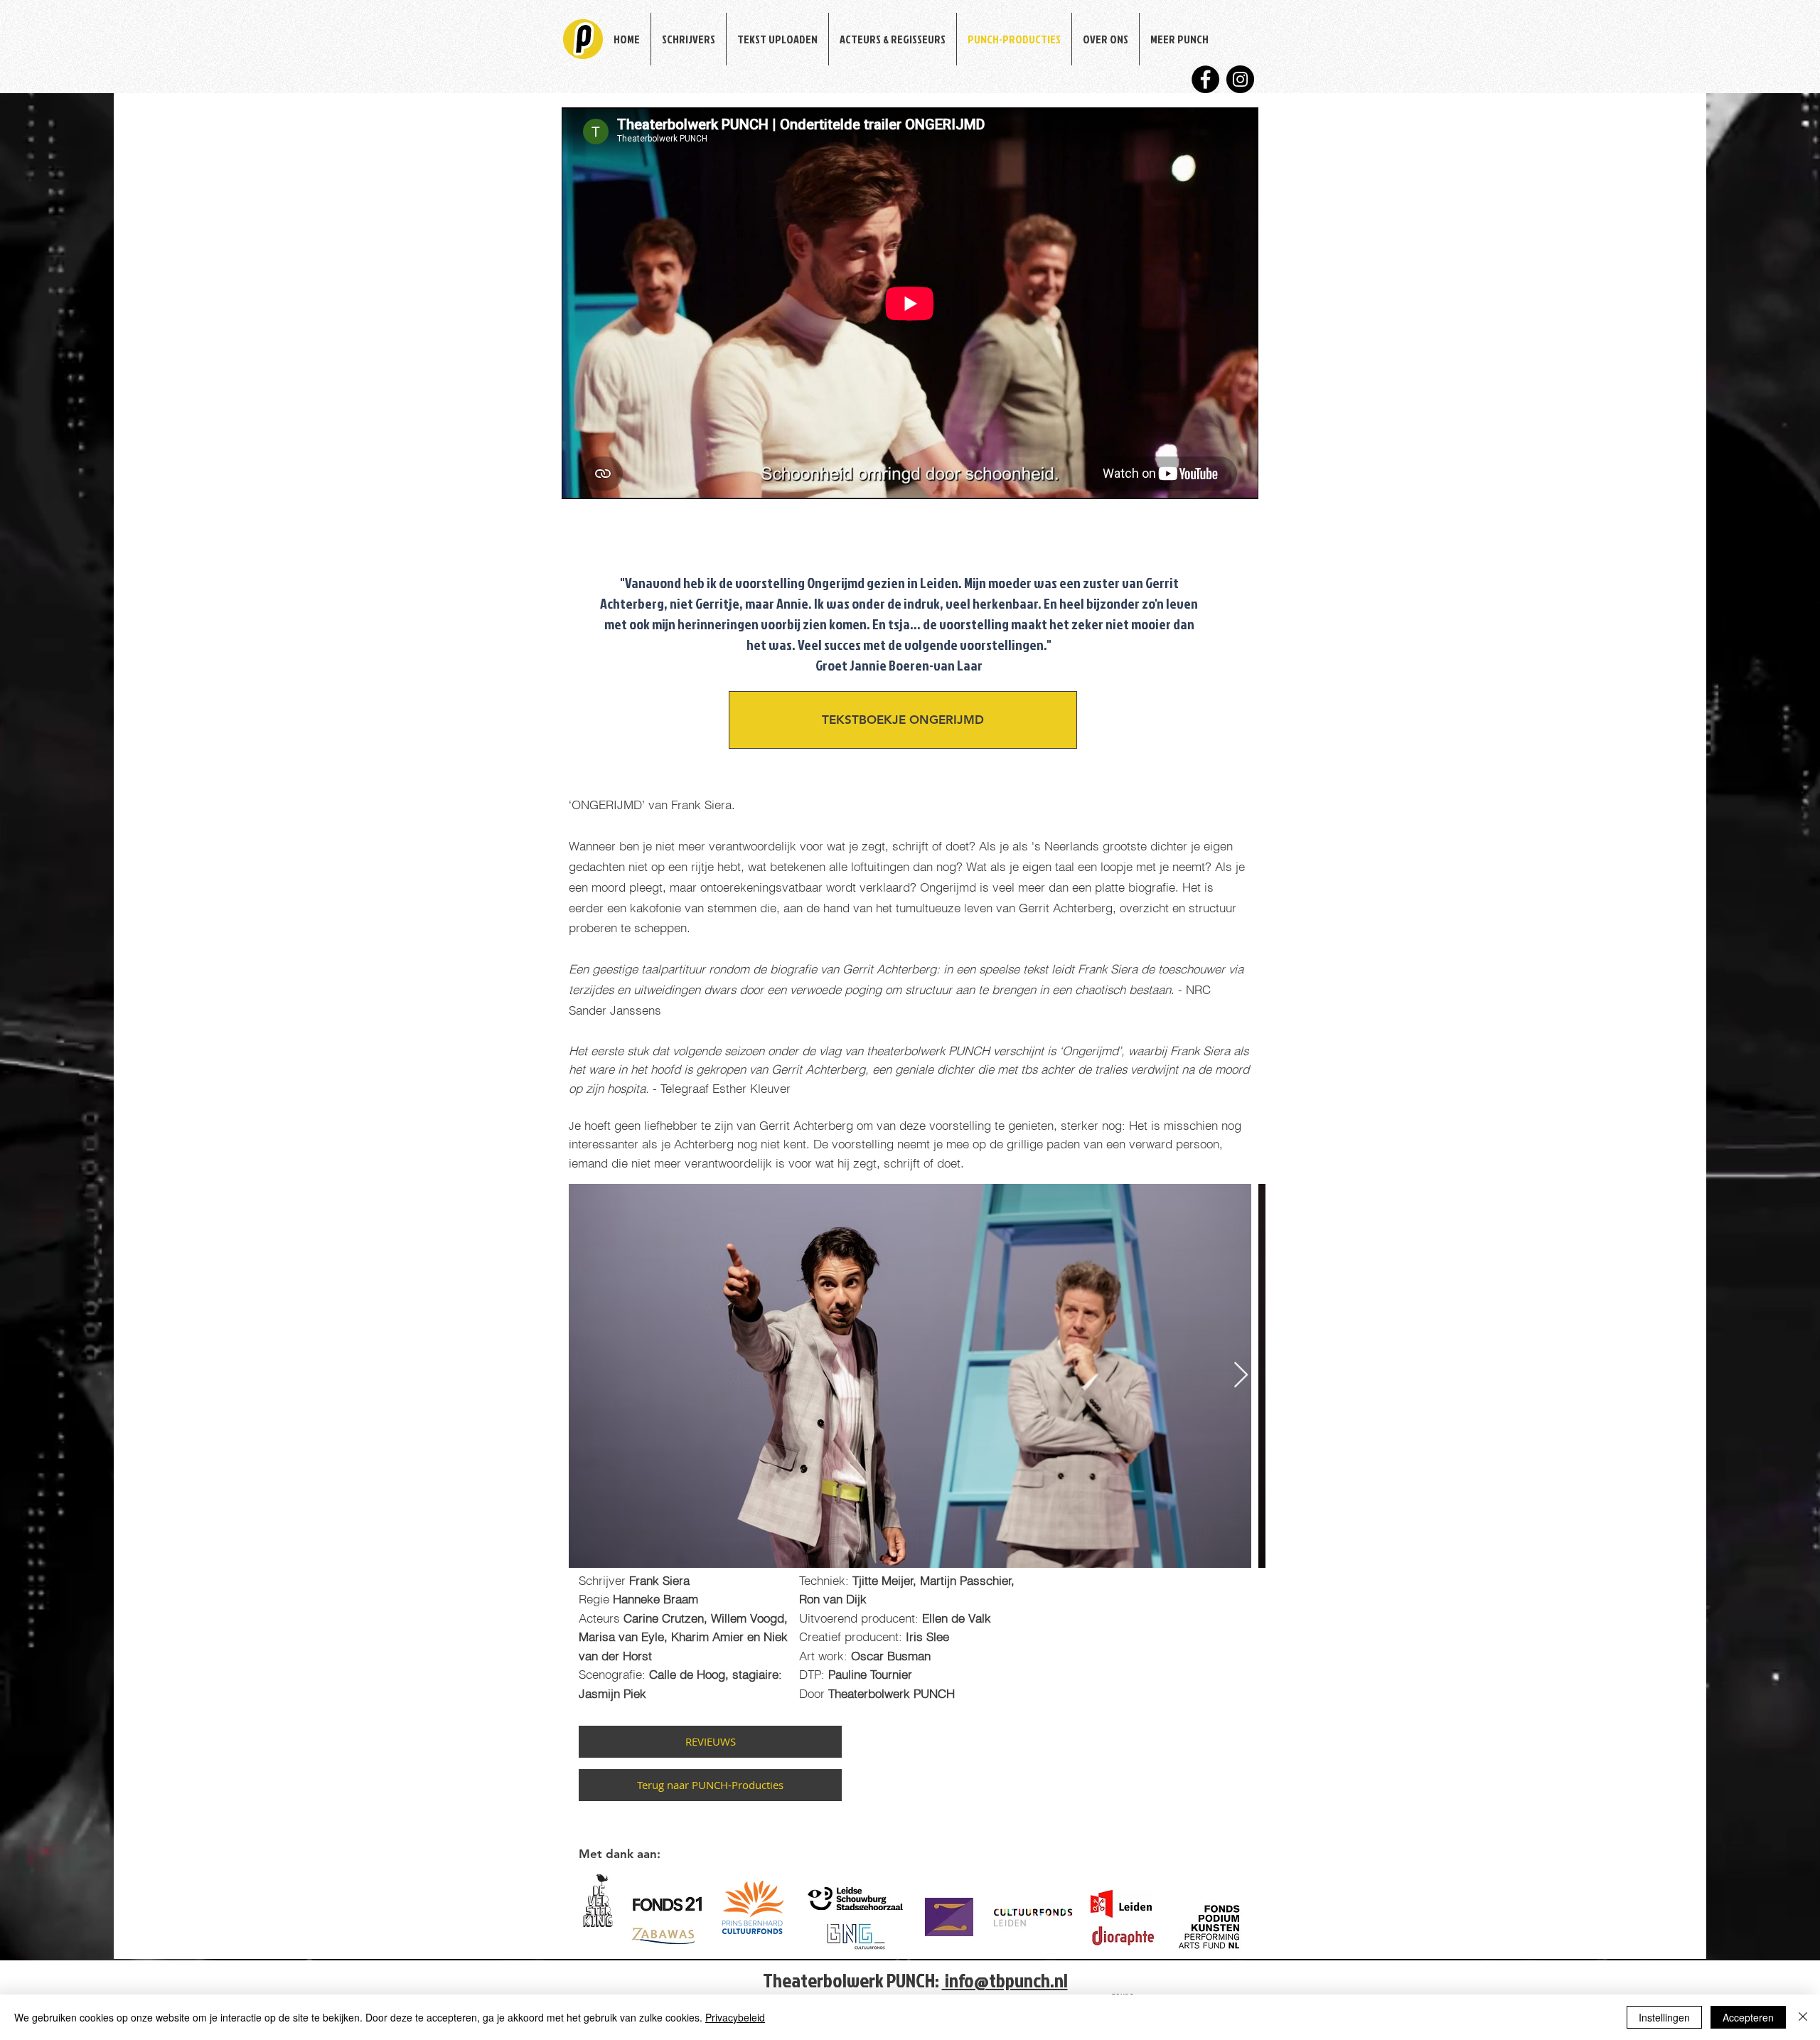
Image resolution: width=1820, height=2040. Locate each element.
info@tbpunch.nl (1005, 1980)
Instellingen (1664, 2017)
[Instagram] (1240, 79)
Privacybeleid (735, 2017)
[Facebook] (1205, 79)
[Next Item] (1241, 1376)
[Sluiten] (1803, 2017)
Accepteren (1748, 2017)
